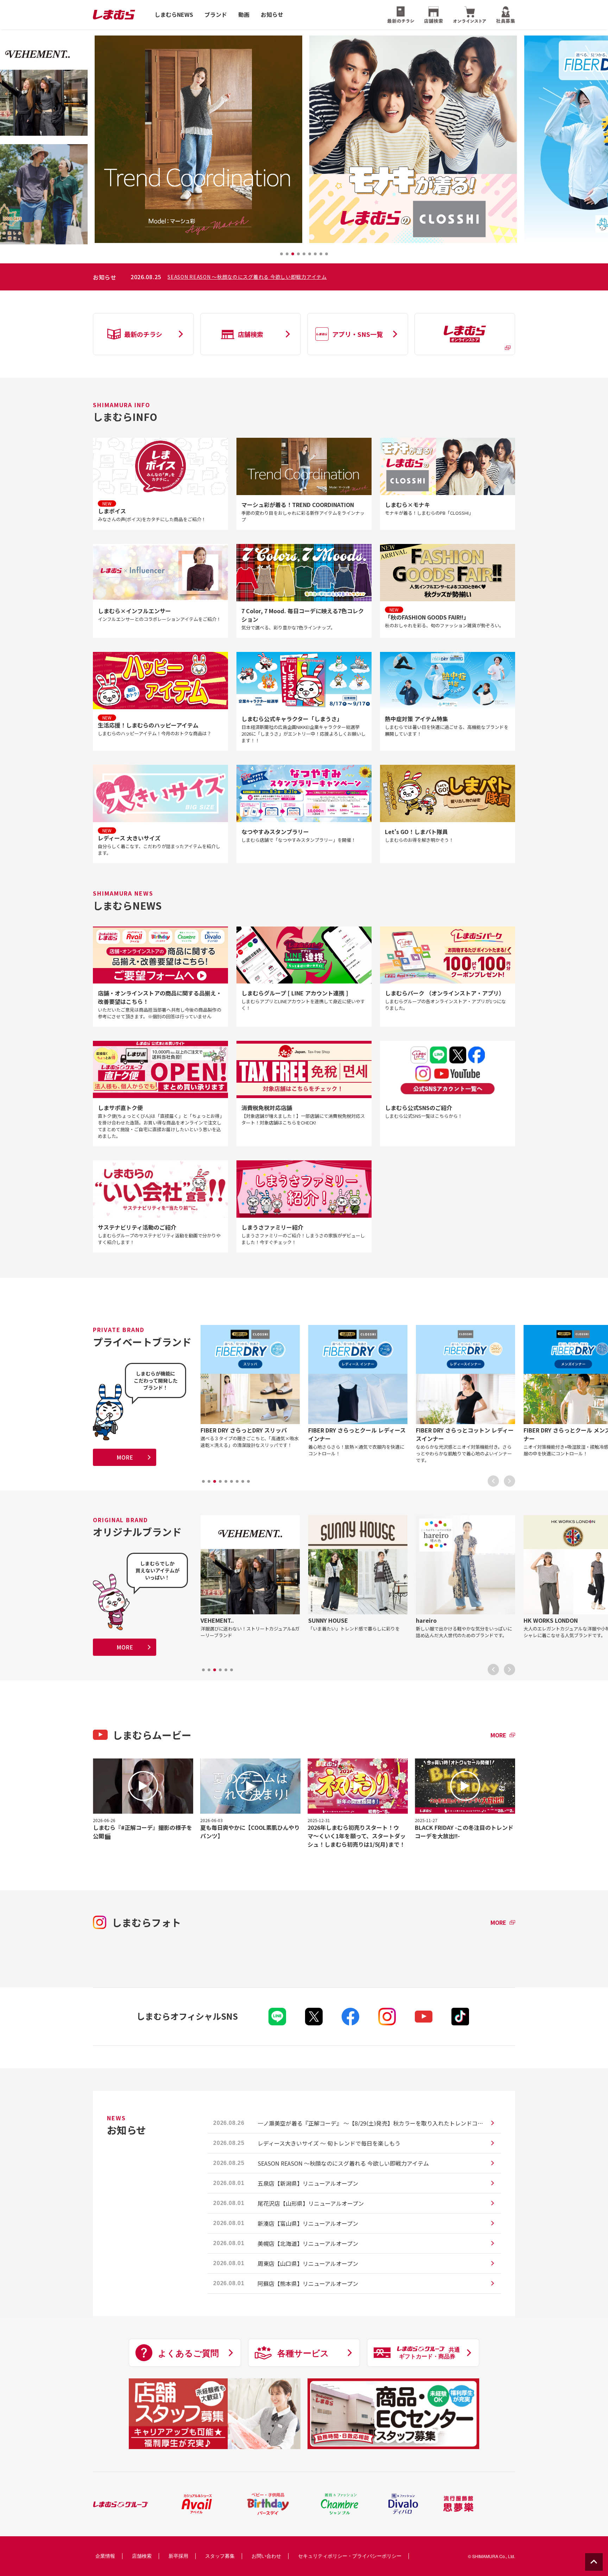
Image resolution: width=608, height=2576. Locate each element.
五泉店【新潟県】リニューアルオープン (308, 2183)
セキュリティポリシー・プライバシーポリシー (350, 2556)
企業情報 (105, 2556)
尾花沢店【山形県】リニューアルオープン (311, 2203)
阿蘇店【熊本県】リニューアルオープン (308, 2283)
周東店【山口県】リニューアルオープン (308, 2263)
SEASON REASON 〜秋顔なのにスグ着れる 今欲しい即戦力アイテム (343, 2163)
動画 (244, 15)
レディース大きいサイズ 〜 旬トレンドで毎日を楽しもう (329, 2143)
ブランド (216, 15)
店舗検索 (142, 2556)
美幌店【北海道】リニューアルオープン (308, 2243)
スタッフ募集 (220, 2556)
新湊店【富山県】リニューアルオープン (308, 2223)
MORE (125, 1457)
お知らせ (272, 15)
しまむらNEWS (174, 15)
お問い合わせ (266, 2556)
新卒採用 (178, 2556)
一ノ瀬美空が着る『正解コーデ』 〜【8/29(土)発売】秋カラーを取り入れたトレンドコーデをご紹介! (285, 277)
